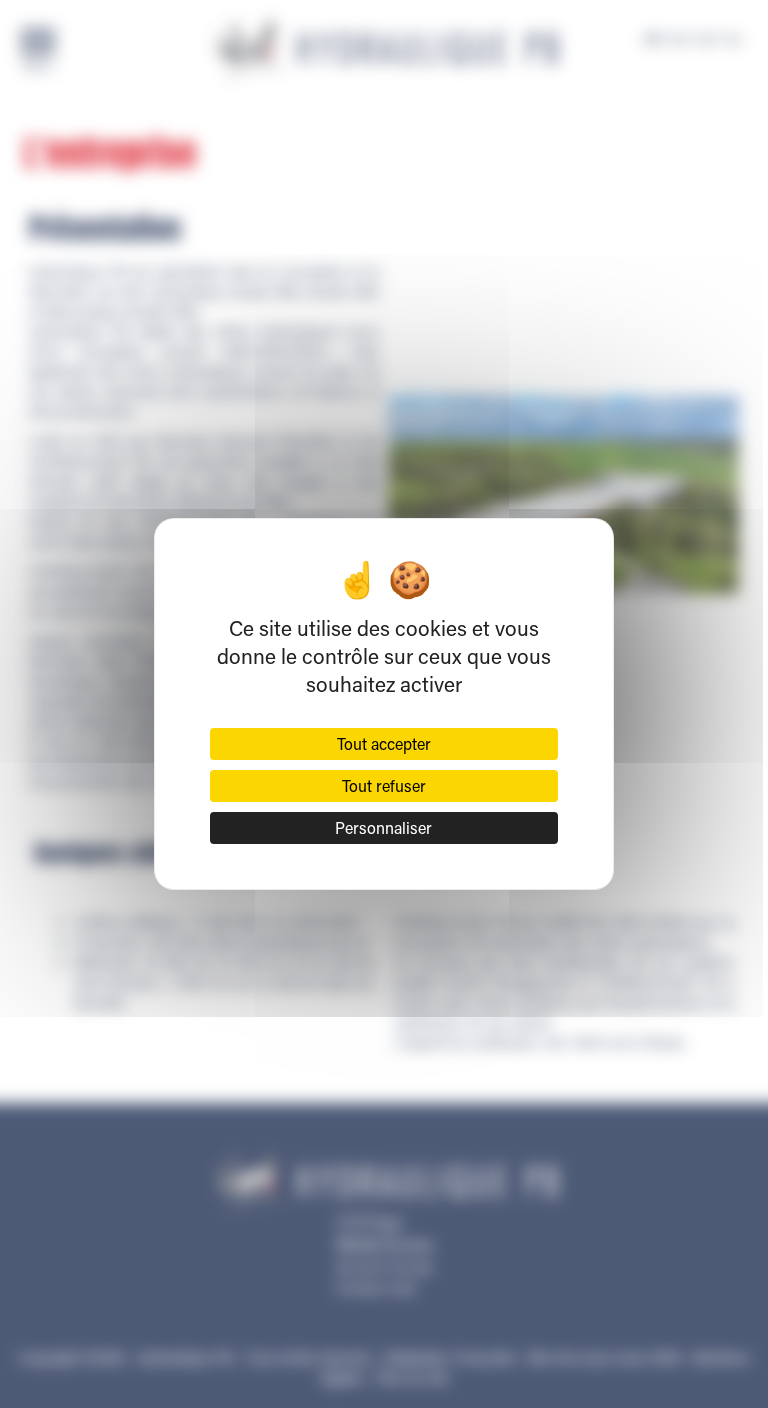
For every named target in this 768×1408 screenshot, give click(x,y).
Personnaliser (383, 827)
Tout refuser (384, 785)
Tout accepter (384, 743)
